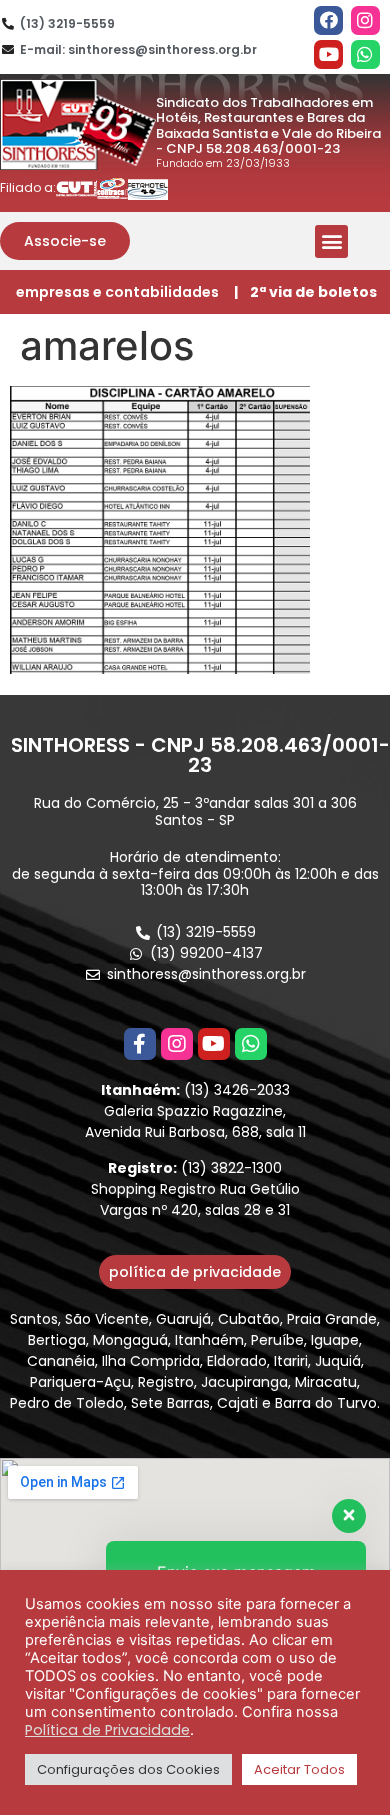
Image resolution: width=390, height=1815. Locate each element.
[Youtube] (328, 54)
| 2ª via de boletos (305, 292)
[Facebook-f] (140, 1044)
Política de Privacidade (107, 1730)
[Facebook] (328, 20)
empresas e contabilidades (117, 292)
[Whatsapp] (365, 54)
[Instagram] (365, 20)
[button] (65, 241)
